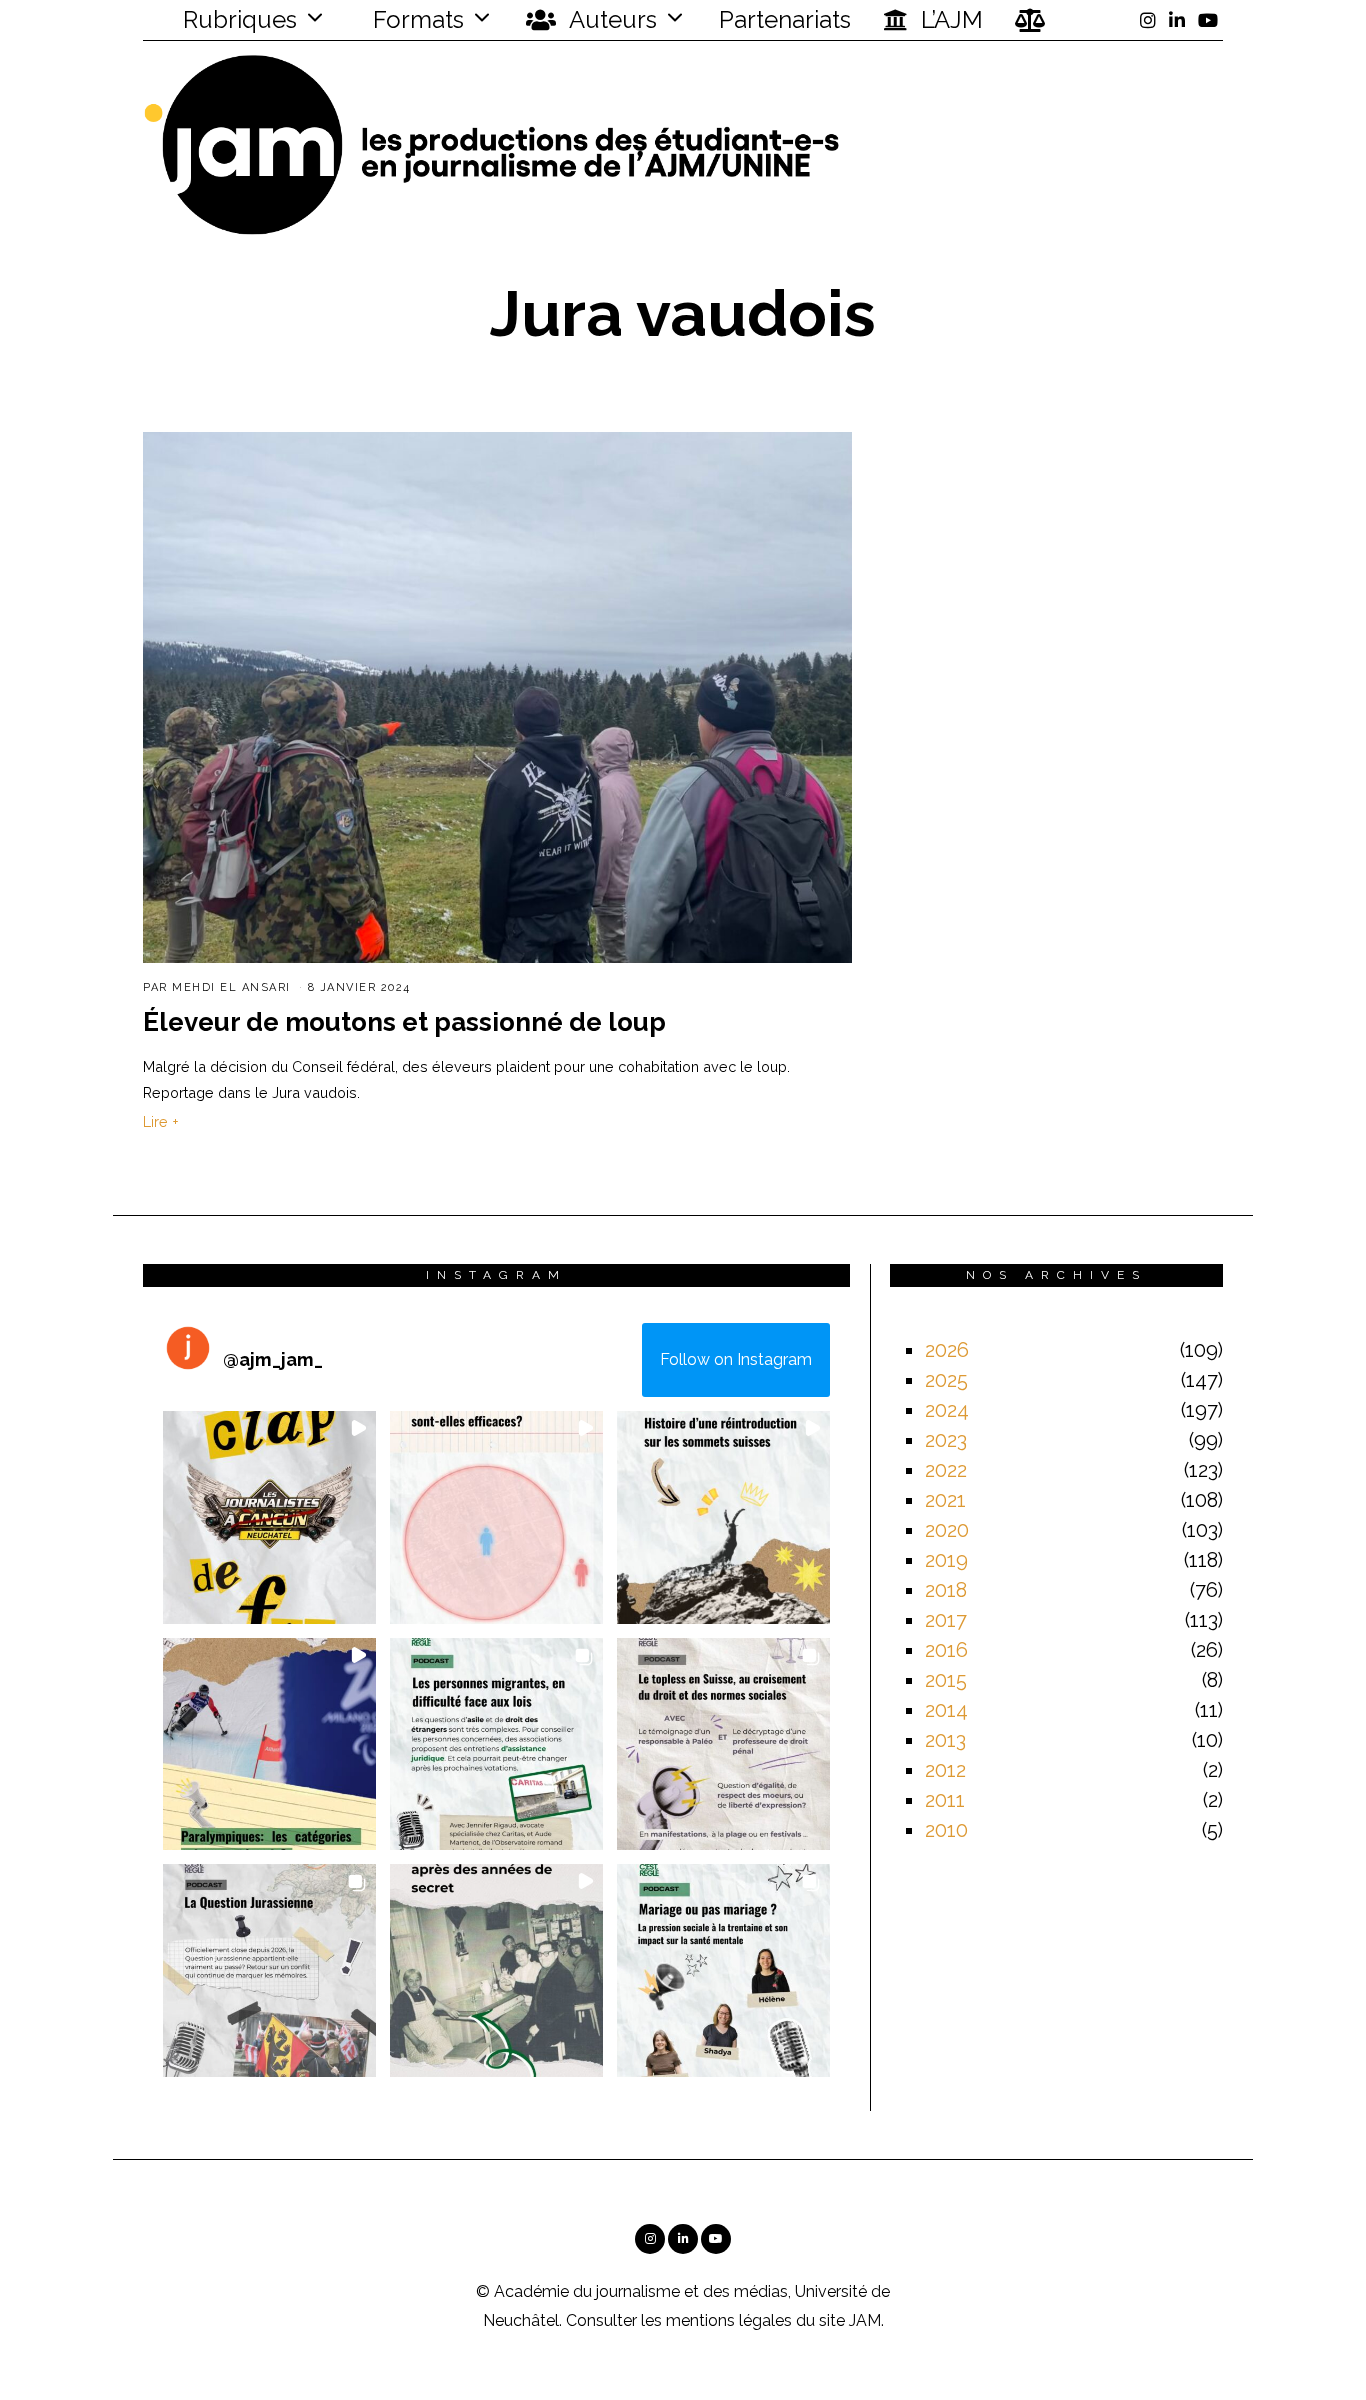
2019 (946, 1560)
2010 (946, 1830)
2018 (946, 1590)
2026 (947, 1350)
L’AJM (949, 19)
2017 (946, 1620)
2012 (945, 1770)
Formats (415, 19)
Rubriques (237, 19)
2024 (947, 1410)
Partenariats (785, 19)
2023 (946, 1440)
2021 (945, 1500)
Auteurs (610, 19)
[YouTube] (1208, 20)
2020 (947, 1530)
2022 (946, 1470)
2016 (946, 1650)
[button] (269, 1517)
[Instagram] (1148, 20)
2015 (946, 1680)
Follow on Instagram (736, 1359)
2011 (945, 1800)
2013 (945, 1740)
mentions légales (729, 2320)
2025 (946, 1380)
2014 (946, 1710)
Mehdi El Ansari (231, 987)
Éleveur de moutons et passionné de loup (404, 1022)
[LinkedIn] (1177, 20)
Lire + (161, 1121)
